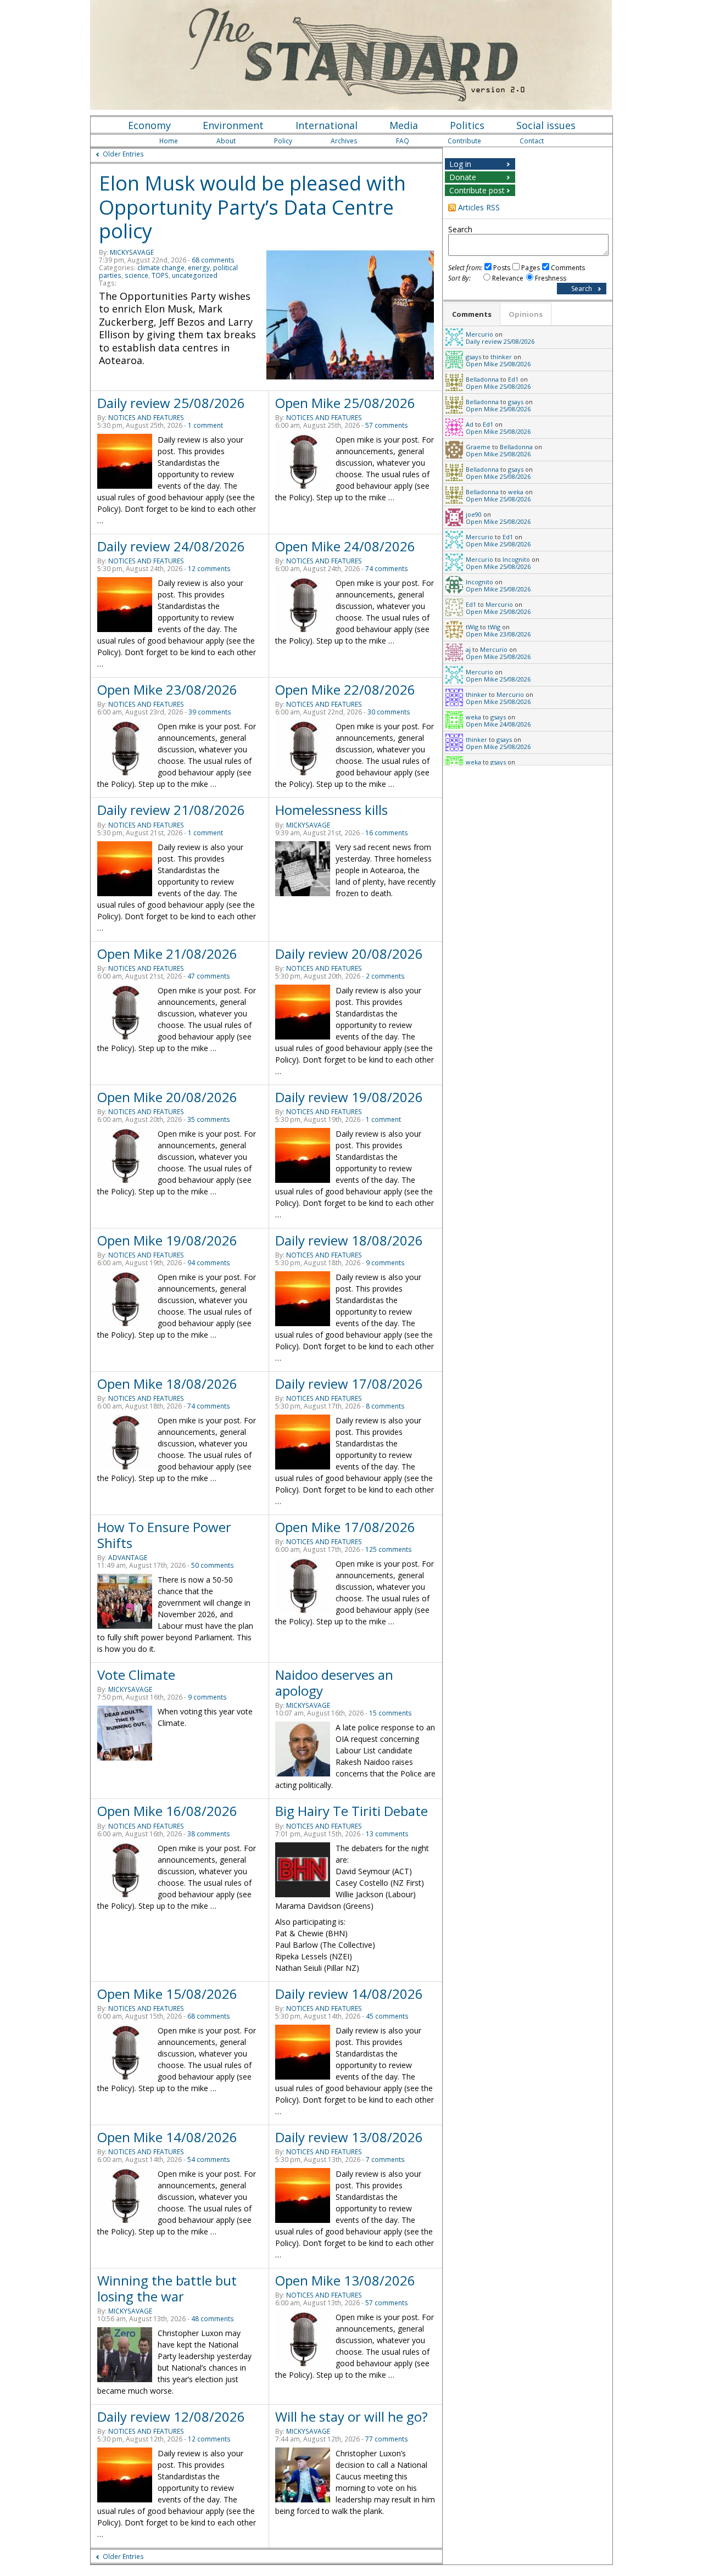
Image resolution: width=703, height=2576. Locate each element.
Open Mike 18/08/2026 (167, 1384)
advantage (128, 1558)
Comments (568, 268)
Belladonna (482, 379)
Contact (532, 141)
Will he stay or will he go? (351, 2416)
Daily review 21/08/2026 (171, 810)
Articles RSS (479, 207)
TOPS (160, 275)
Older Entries (123, 154)
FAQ (403, 141)
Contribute (464, 141)
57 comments (387, 425)
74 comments (387, 569)
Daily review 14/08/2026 (349, 1994)
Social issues (546, 125)
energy (199, 268)
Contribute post (477, 190)
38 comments (209, 1834)
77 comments (387, 2439)
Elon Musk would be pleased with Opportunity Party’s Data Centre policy (252, 207)
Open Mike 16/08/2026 (167, 1811)
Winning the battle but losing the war (167, 2288)
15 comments (390, 1713)
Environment (233, 125)
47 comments (209, 976)
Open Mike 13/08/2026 (345, 2280)
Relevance (508, 278)
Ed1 (513, 379)
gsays (473, 357)
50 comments (213, 1565)
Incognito (516, 559)
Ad (470, 424)
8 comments (385, 1406)
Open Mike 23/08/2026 (167, 689)
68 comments (213, 260)
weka (516, 492)
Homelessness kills (331, 810)
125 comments (389, 1549)
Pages (531, 268)
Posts (502, 268)
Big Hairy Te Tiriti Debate (351, 1811)
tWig (472, 627)
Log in (460, 164)
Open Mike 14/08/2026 (167, 2137)
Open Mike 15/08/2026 (167, 1994)
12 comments (209, 569)
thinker (501, 357)
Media (404, 125)
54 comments (209, 2159)
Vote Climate (136, 1675)
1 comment (205, 425)
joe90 (474, 514)
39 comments (210, 712)
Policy (283, 141)
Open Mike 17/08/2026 (345, 1527)
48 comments (213, 2319)
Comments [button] (472, 314)
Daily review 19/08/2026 (349, 1097)
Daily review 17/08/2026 (349, 1384)
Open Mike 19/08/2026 (167, 1240)
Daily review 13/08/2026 (349, 2137)
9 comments (385, 1263)
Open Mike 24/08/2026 (345, 546)
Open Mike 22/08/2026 (345, 689)
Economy (149, 125)
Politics (467, 125)
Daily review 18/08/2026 (349, 1240)
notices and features (146, 418)
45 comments (387, 2016)
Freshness (551, 278)
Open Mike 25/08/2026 (345, 403)
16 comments (387, 833)
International (327, 125)
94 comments (209, 1263)
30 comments (389, 712)
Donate (463, 177)
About (226, 141)
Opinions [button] (526, 314)
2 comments (385, 976)
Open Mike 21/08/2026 (167, 954)
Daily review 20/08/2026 (349, 954)
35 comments (209, 1119)
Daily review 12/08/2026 (171, 2416)
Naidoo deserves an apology (334, 1683)
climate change (161, 268)
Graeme (478, 447)
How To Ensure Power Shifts (164, 1535)
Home (169, 141)
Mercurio (479, 334)
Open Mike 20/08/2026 (167, 1097)
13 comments (387, 1834)
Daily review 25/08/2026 (171, 403)
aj (468, 649)
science (136, 275)
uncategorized (195, 275)
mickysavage (132, 252)
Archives (344, 141)
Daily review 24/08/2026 (171, 546)
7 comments (385, 2159)
